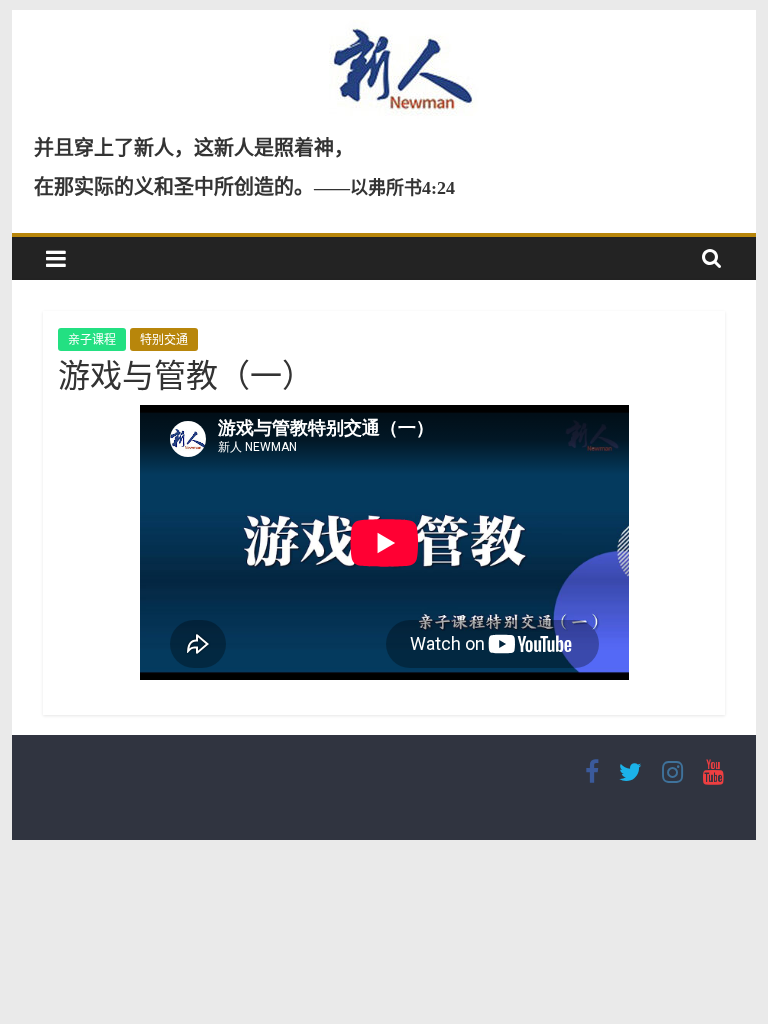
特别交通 (164, 339)
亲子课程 (92, 339)
